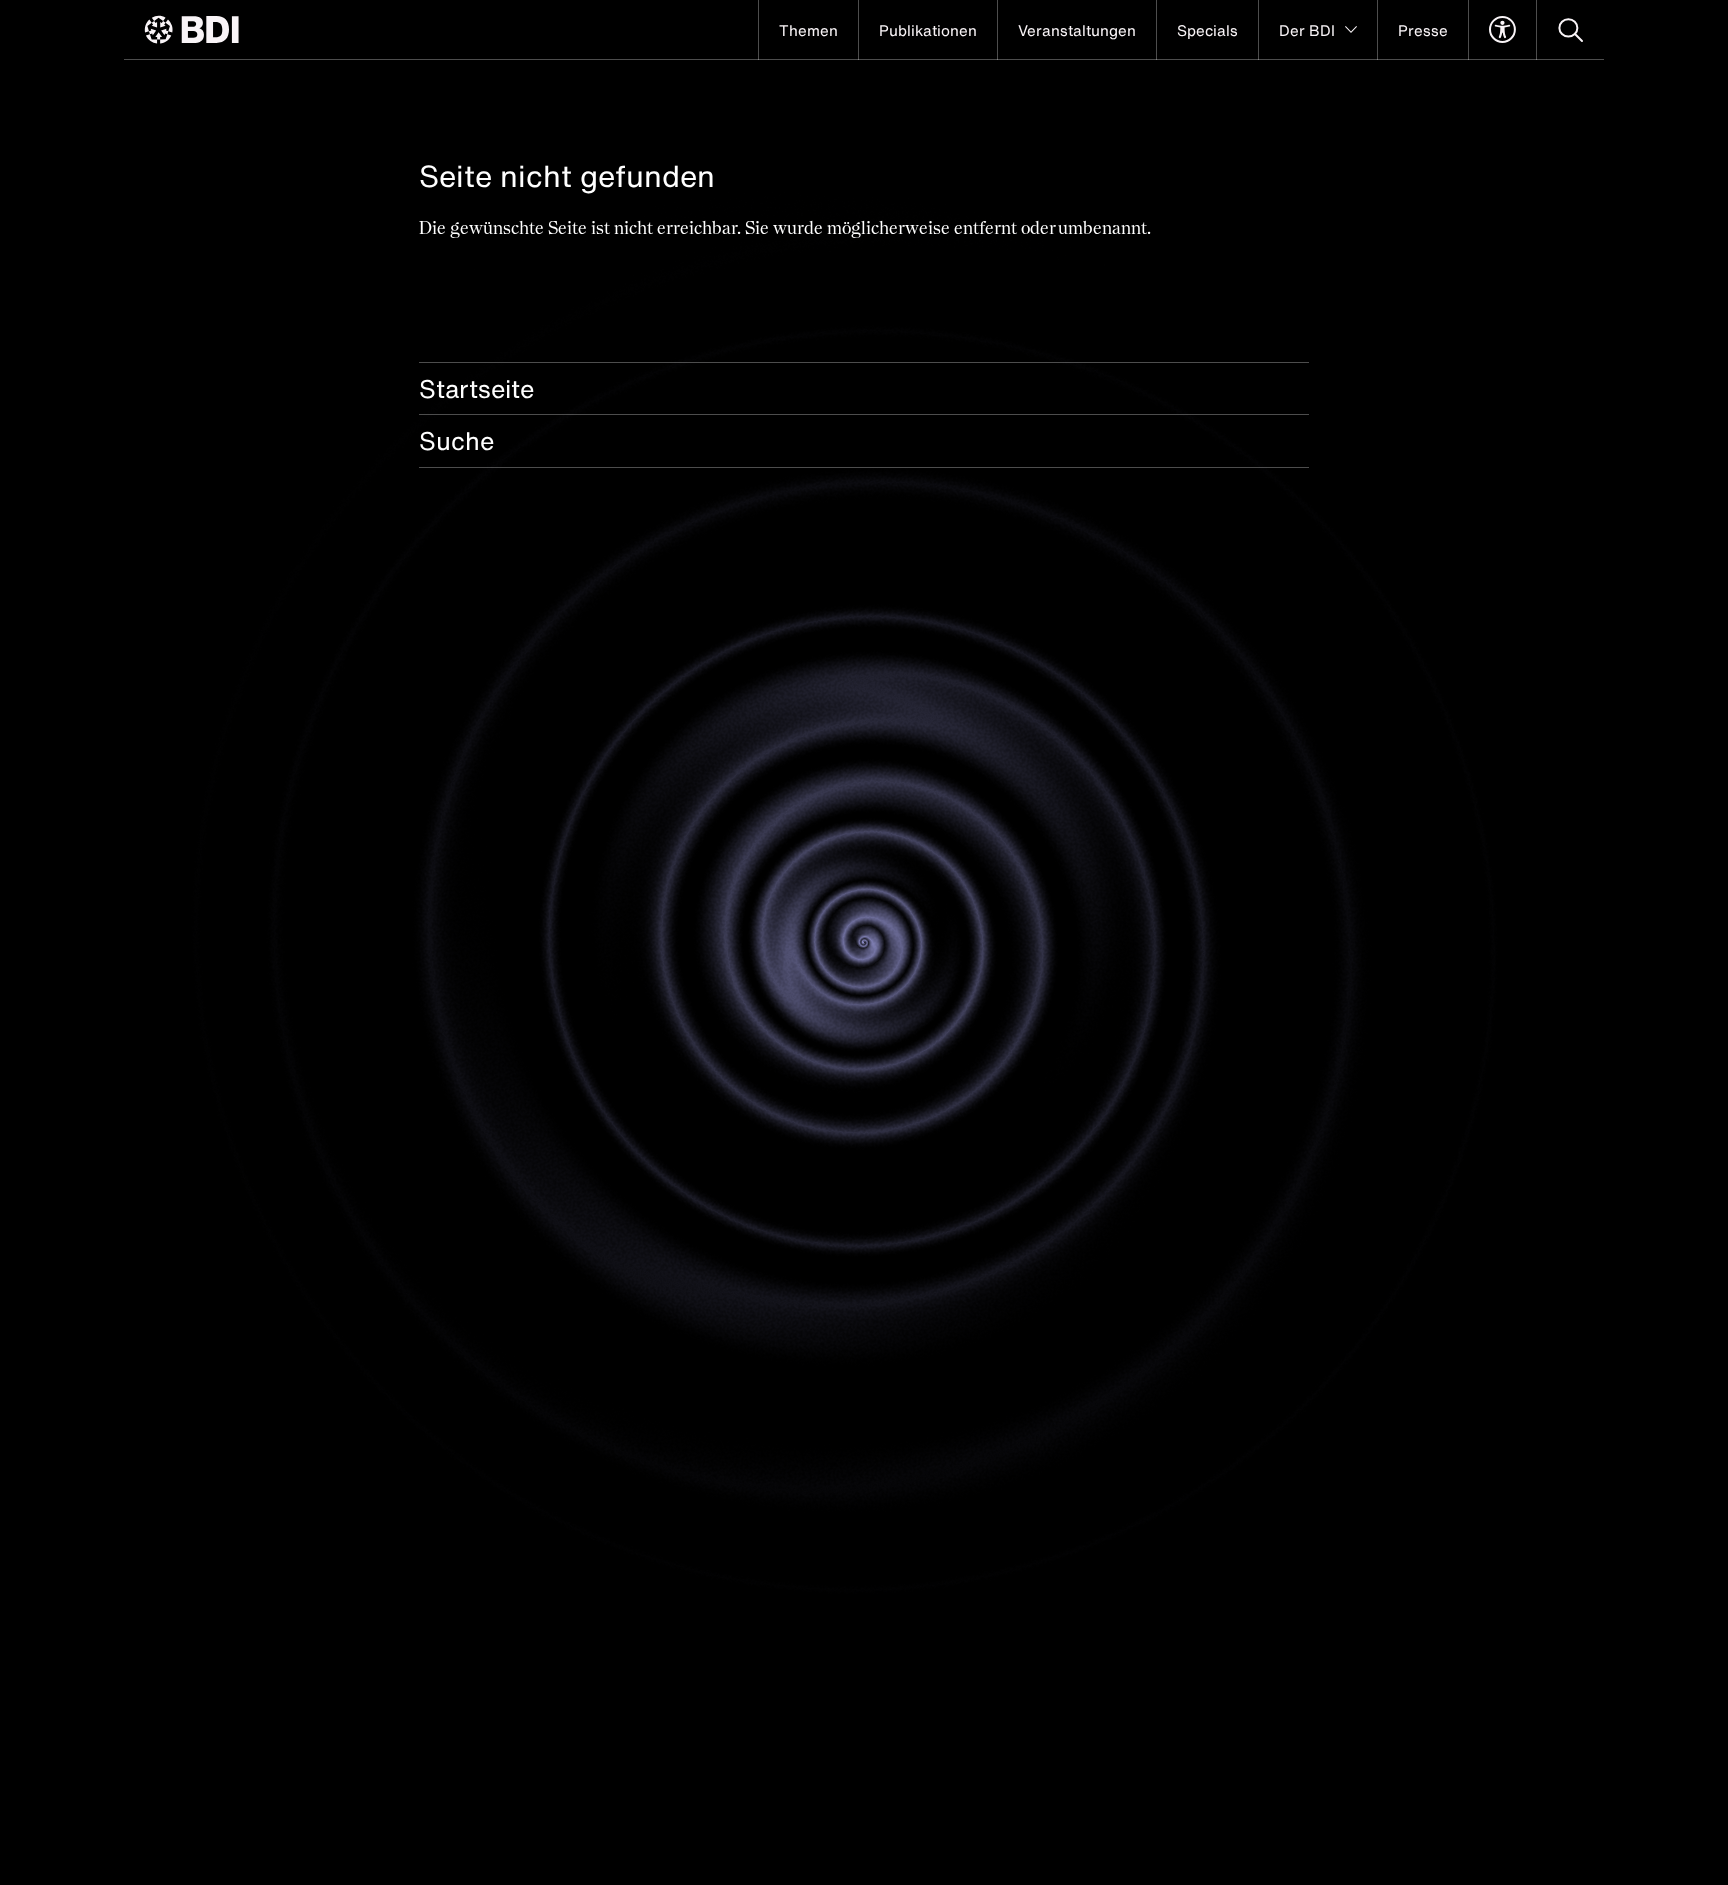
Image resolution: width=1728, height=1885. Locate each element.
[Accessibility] (1502, 30)
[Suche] (1570, 30)
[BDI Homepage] (191, 29)
